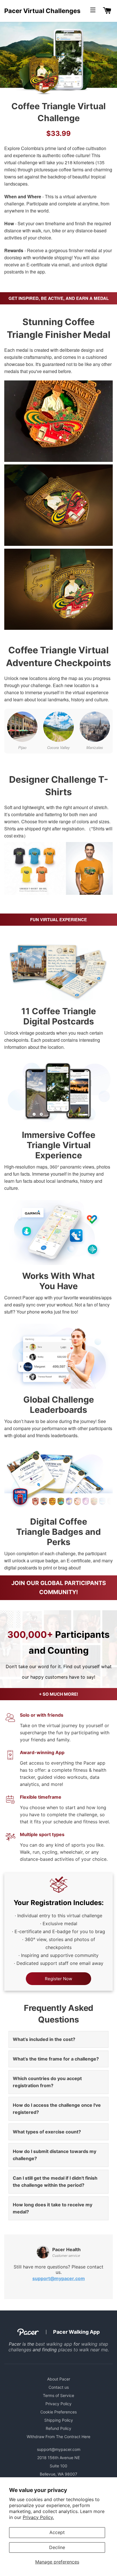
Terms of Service (58, 2395)
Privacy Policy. (38, 2517)
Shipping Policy (59, 2420)
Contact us (59, 2387)
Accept (57, 2532)
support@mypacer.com (59, 2278)
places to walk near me (83, 2350)
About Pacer (59, 2379)
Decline (57, 2547)
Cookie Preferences (58, 2412)
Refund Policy (58, 2428)
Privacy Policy (58, 2404)
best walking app (54, 2344)
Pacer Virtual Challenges (42, 11)
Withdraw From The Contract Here (58, 2437)
